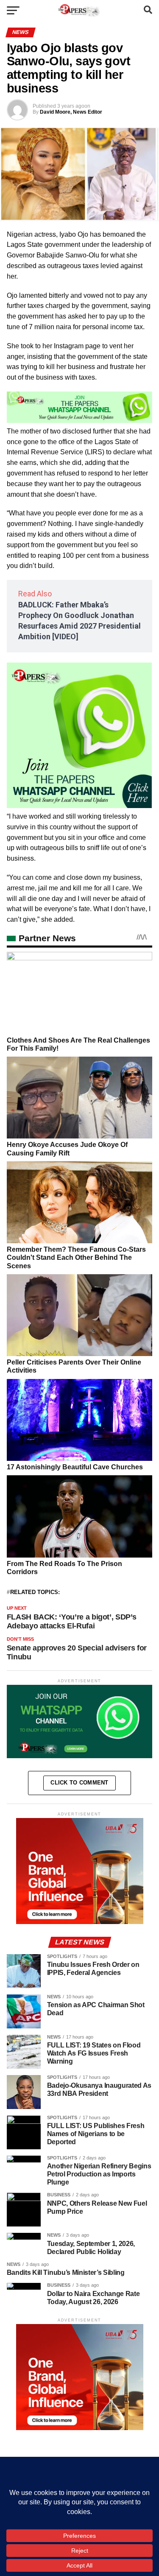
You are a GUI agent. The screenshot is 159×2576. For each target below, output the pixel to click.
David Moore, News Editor (71, 112)
